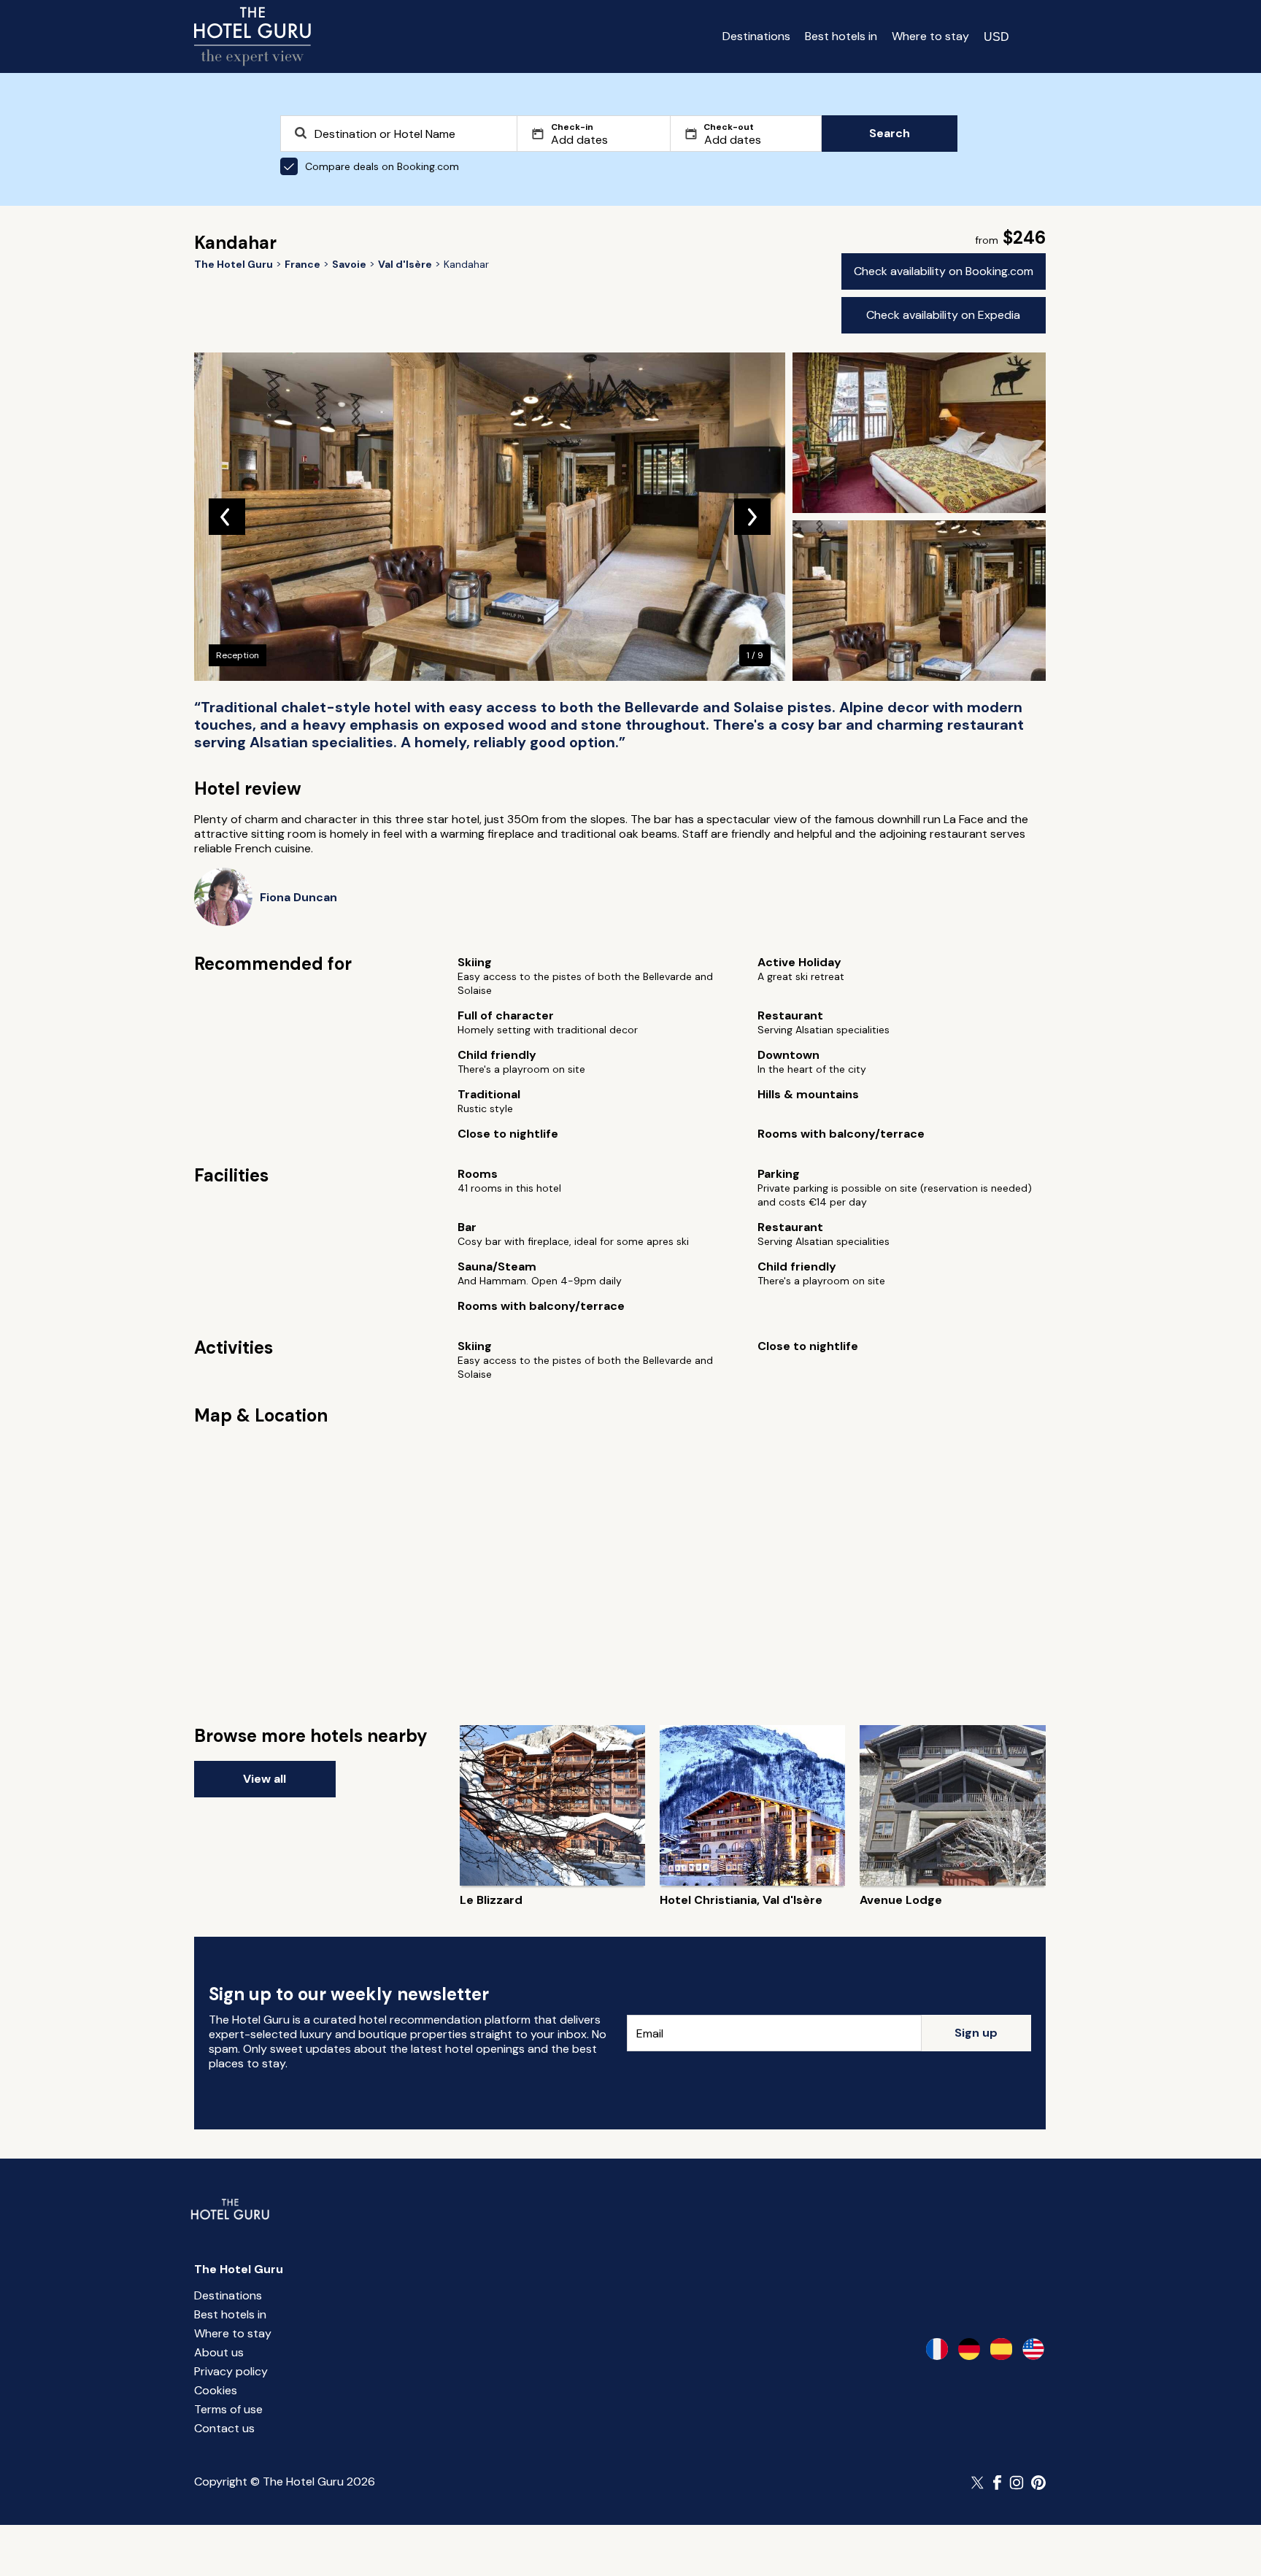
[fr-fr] (937, 2349)
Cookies (216, 2390)
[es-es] (1001, 2349)
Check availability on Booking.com (944, 271)
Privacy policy (231, 2371)
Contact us (224, 2428)
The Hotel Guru (239, 2269)
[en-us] (1033, 2349)
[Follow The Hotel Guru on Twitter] (979, 2483)
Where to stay (930, 36)
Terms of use (228, 2409)
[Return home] (252, 36)
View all (265, 1779)
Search (890, 133)
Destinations (756, 36)
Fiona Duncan (298, 897)
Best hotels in (841, 36)
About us (219, 2352)
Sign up (976, 2033)
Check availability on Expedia (943, 315)
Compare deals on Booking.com (382, 166)
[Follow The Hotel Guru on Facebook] (998, 2483)
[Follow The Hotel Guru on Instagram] (1017, 2483)
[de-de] (969, 2349)
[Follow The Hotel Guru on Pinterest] (1038, 2483)
